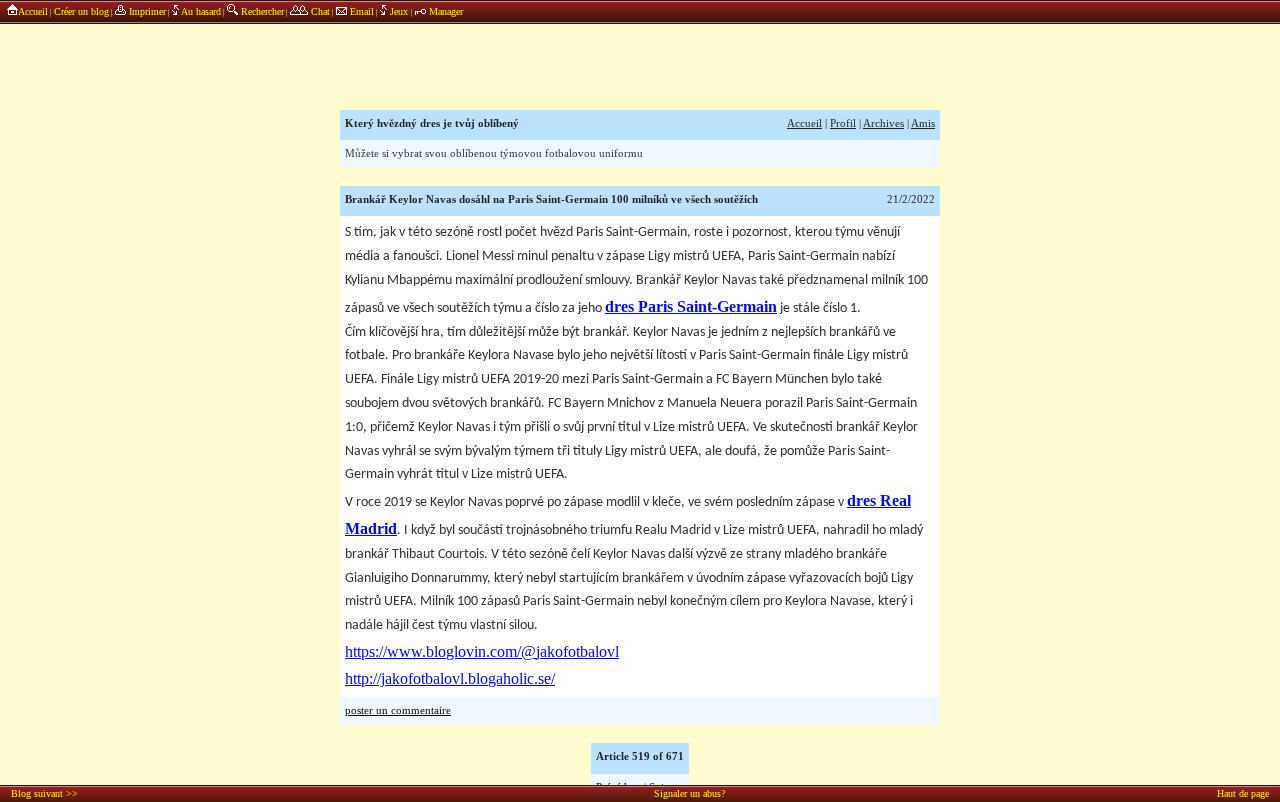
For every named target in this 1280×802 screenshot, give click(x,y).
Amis (923, 123)
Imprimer (146, 11)
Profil (843, 123)
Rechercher (261, 11)
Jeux (399, 11)
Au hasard (200, 11)
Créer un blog (81, 11)
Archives (883, 123)
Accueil (33, 11)
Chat (319, 11)
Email (360, 11)
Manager (444, 11)
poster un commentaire (398, 710)
